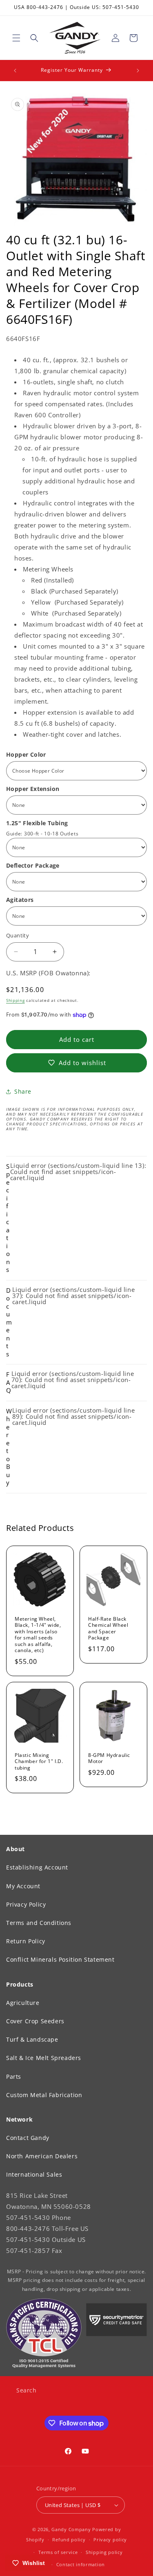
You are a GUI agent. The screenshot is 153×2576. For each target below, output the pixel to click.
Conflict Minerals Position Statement (60, 1959)
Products (20, 1984)
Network (19, 2119)
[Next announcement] (138, 71)
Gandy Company (71, 2529)
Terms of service (58, 2552)
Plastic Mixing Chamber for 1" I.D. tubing (39, 1761)
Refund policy (69, 2539)
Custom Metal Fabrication (44, 2095)
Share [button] (23, 1091)
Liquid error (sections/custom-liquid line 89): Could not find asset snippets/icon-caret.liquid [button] (70, 1446)
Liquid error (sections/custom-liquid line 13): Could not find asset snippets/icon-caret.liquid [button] (76, 1218)
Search (27, 2390)
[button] (16, 38)
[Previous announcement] (15, 71)
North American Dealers (42, 2156)
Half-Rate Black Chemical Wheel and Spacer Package (108, 1628)
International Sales (34, 2174)
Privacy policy (110, 2539)
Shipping (16, 1000)
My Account (23, 1886)
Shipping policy (104, 2552)
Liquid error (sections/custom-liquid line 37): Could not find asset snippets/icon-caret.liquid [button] (70, 1322)
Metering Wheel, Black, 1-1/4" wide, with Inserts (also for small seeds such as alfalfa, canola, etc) (38, 1635)
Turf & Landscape (32, 2039)
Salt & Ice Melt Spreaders (44, 2058)
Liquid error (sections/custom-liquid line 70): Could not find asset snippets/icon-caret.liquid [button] (70, 1382)
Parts (14, 2077)
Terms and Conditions (39, 1923)
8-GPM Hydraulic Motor (109, 1758)
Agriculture (23, 2003)
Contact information (81, 2564)
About (16, 1849)
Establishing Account (37, 1867)
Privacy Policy (26, 1904)
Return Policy (26, 1941)
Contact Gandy (28, 2138)
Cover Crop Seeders (35, 2021)
